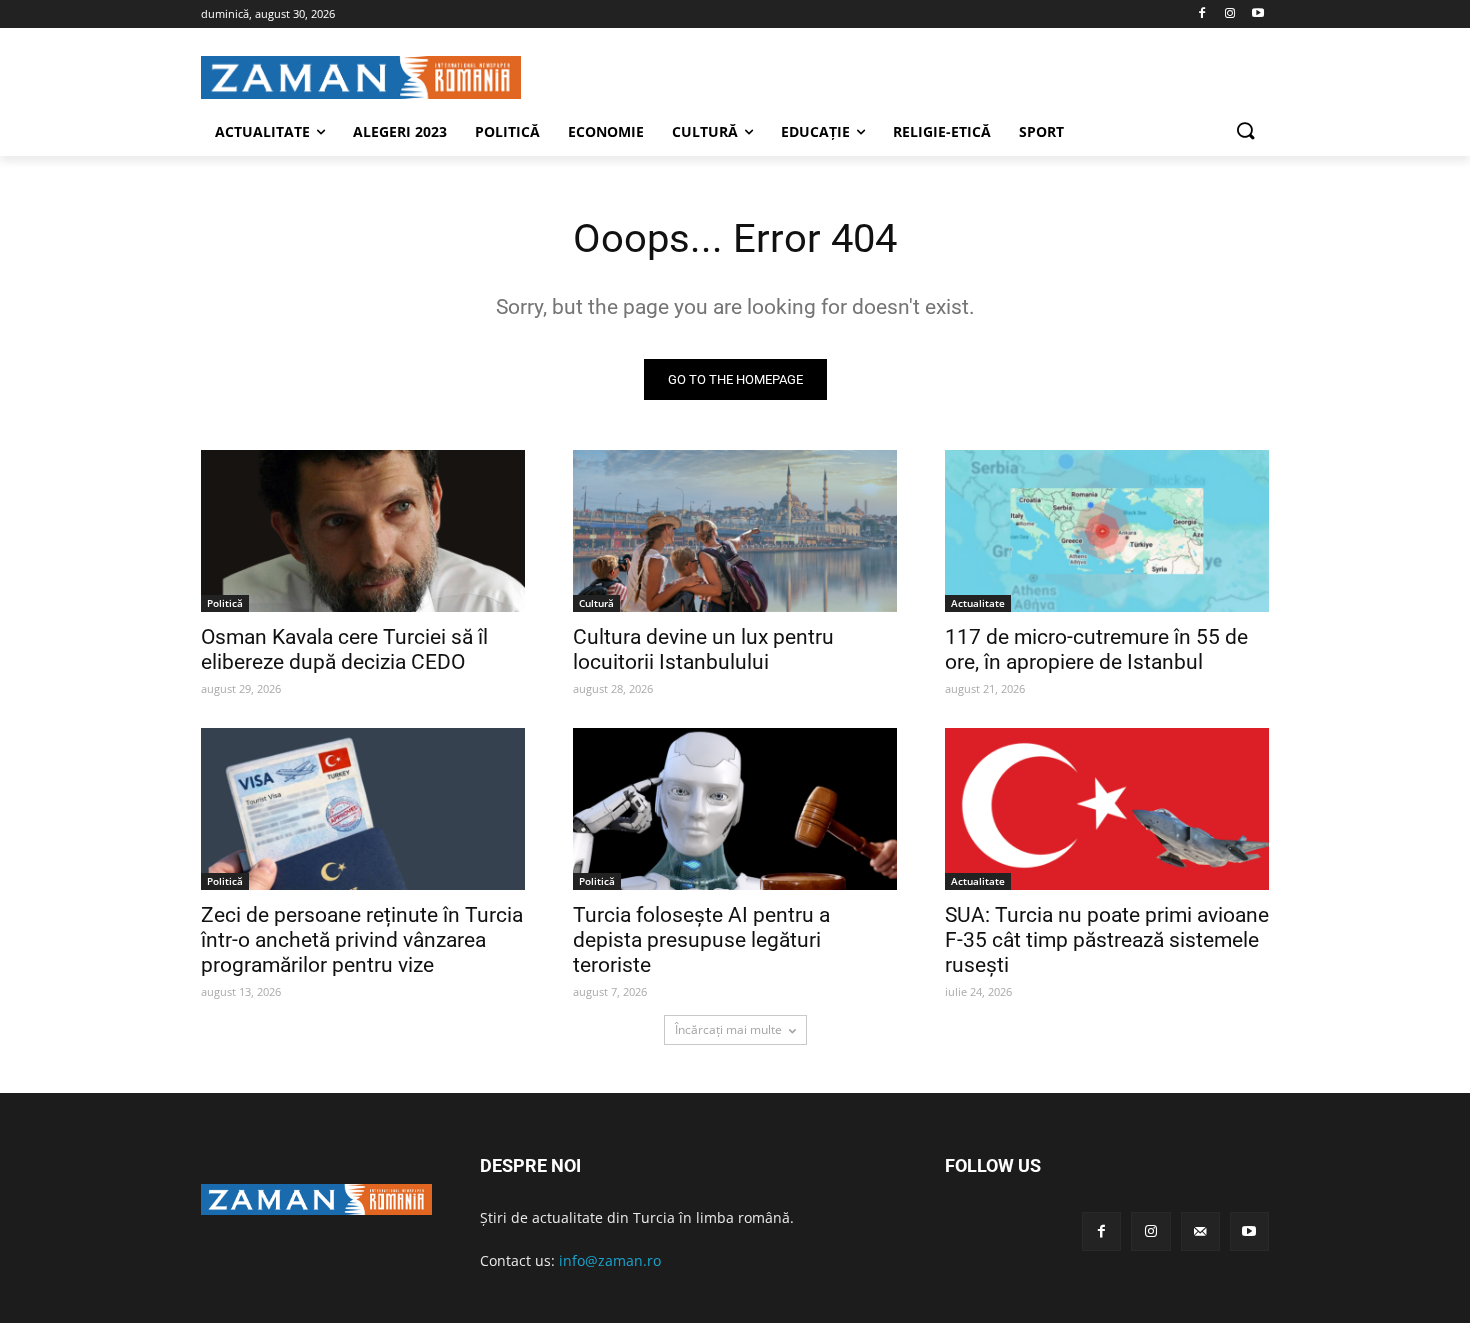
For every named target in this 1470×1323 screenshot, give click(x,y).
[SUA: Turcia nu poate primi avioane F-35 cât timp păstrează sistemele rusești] (1107, 809)
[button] (1245, 132)
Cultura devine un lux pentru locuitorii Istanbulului (703, 649)
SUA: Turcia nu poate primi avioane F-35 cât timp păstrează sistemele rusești (1107, 940)
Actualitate (978, 603)
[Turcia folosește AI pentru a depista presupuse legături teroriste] (735, 809)
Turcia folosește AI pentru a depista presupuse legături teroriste (701, 940)
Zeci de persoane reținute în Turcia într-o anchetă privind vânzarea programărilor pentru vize (362, 940)
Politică (225, 603)
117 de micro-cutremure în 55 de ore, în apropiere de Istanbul (1096, 649)
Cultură (596, 603)
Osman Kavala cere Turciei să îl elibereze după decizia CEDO (344, 649)
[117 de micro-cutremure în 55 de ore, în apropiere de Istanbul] (1107, 531)
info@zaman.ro (610, 1260)
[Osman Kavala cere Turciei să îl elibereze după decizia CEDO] (363, 531)
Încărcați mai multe (728, 1029)
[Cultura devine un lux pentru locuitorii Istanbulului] (735, 531)
